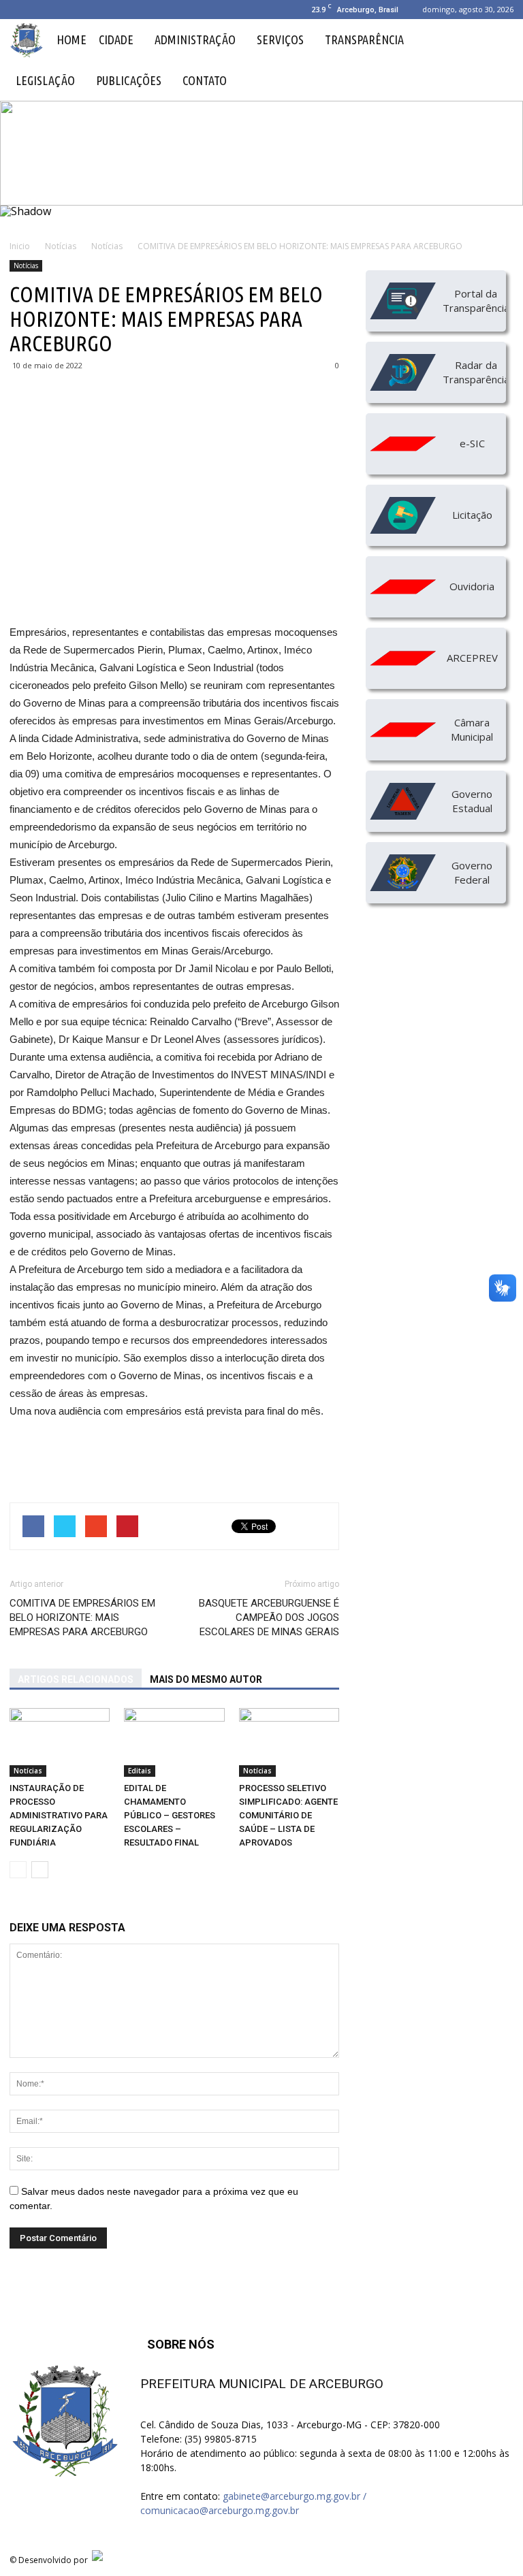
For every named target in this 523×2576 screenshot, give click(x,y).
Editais (140, 1771)
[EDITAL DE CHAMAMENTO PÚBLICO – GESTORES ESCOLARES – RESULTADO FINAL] (174, 1742)
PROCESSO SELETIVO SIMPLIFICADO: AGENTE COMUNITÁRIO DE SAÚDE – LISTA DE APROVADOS (288, 1815)
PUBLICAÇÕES (129, 80)
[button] (497, 60)
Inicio (20, 246)
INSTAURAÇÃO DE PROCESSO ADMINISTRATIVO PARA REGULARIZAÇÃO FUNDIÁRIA (59, 1815)
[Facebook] (20, 10)
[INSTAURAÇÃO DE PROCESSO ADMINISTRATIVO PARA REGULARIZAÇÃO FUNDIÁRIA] (60, 1742)
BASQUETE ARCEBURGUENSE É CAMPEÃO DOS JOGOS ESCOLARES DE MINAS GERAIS (269, 1617)
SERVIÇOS (280, 39)
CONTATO (205, 80)
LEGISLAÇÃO (45, 80)
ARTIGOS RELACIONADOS (76, 1679)
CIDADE (116, 39)
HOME (72, 39)
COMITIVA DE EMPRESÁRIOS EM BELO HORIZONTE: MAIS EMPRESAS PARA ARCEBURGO (82, 1617)
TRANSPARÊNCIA (364, 39)
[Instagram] (42, 10)
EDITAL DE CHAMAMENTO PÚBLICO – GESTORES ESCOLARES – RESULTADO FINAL (170, 1815)
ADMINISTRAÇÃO (195, 39)
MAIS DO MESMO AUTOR (206, 1679)
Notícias (26, 265)
